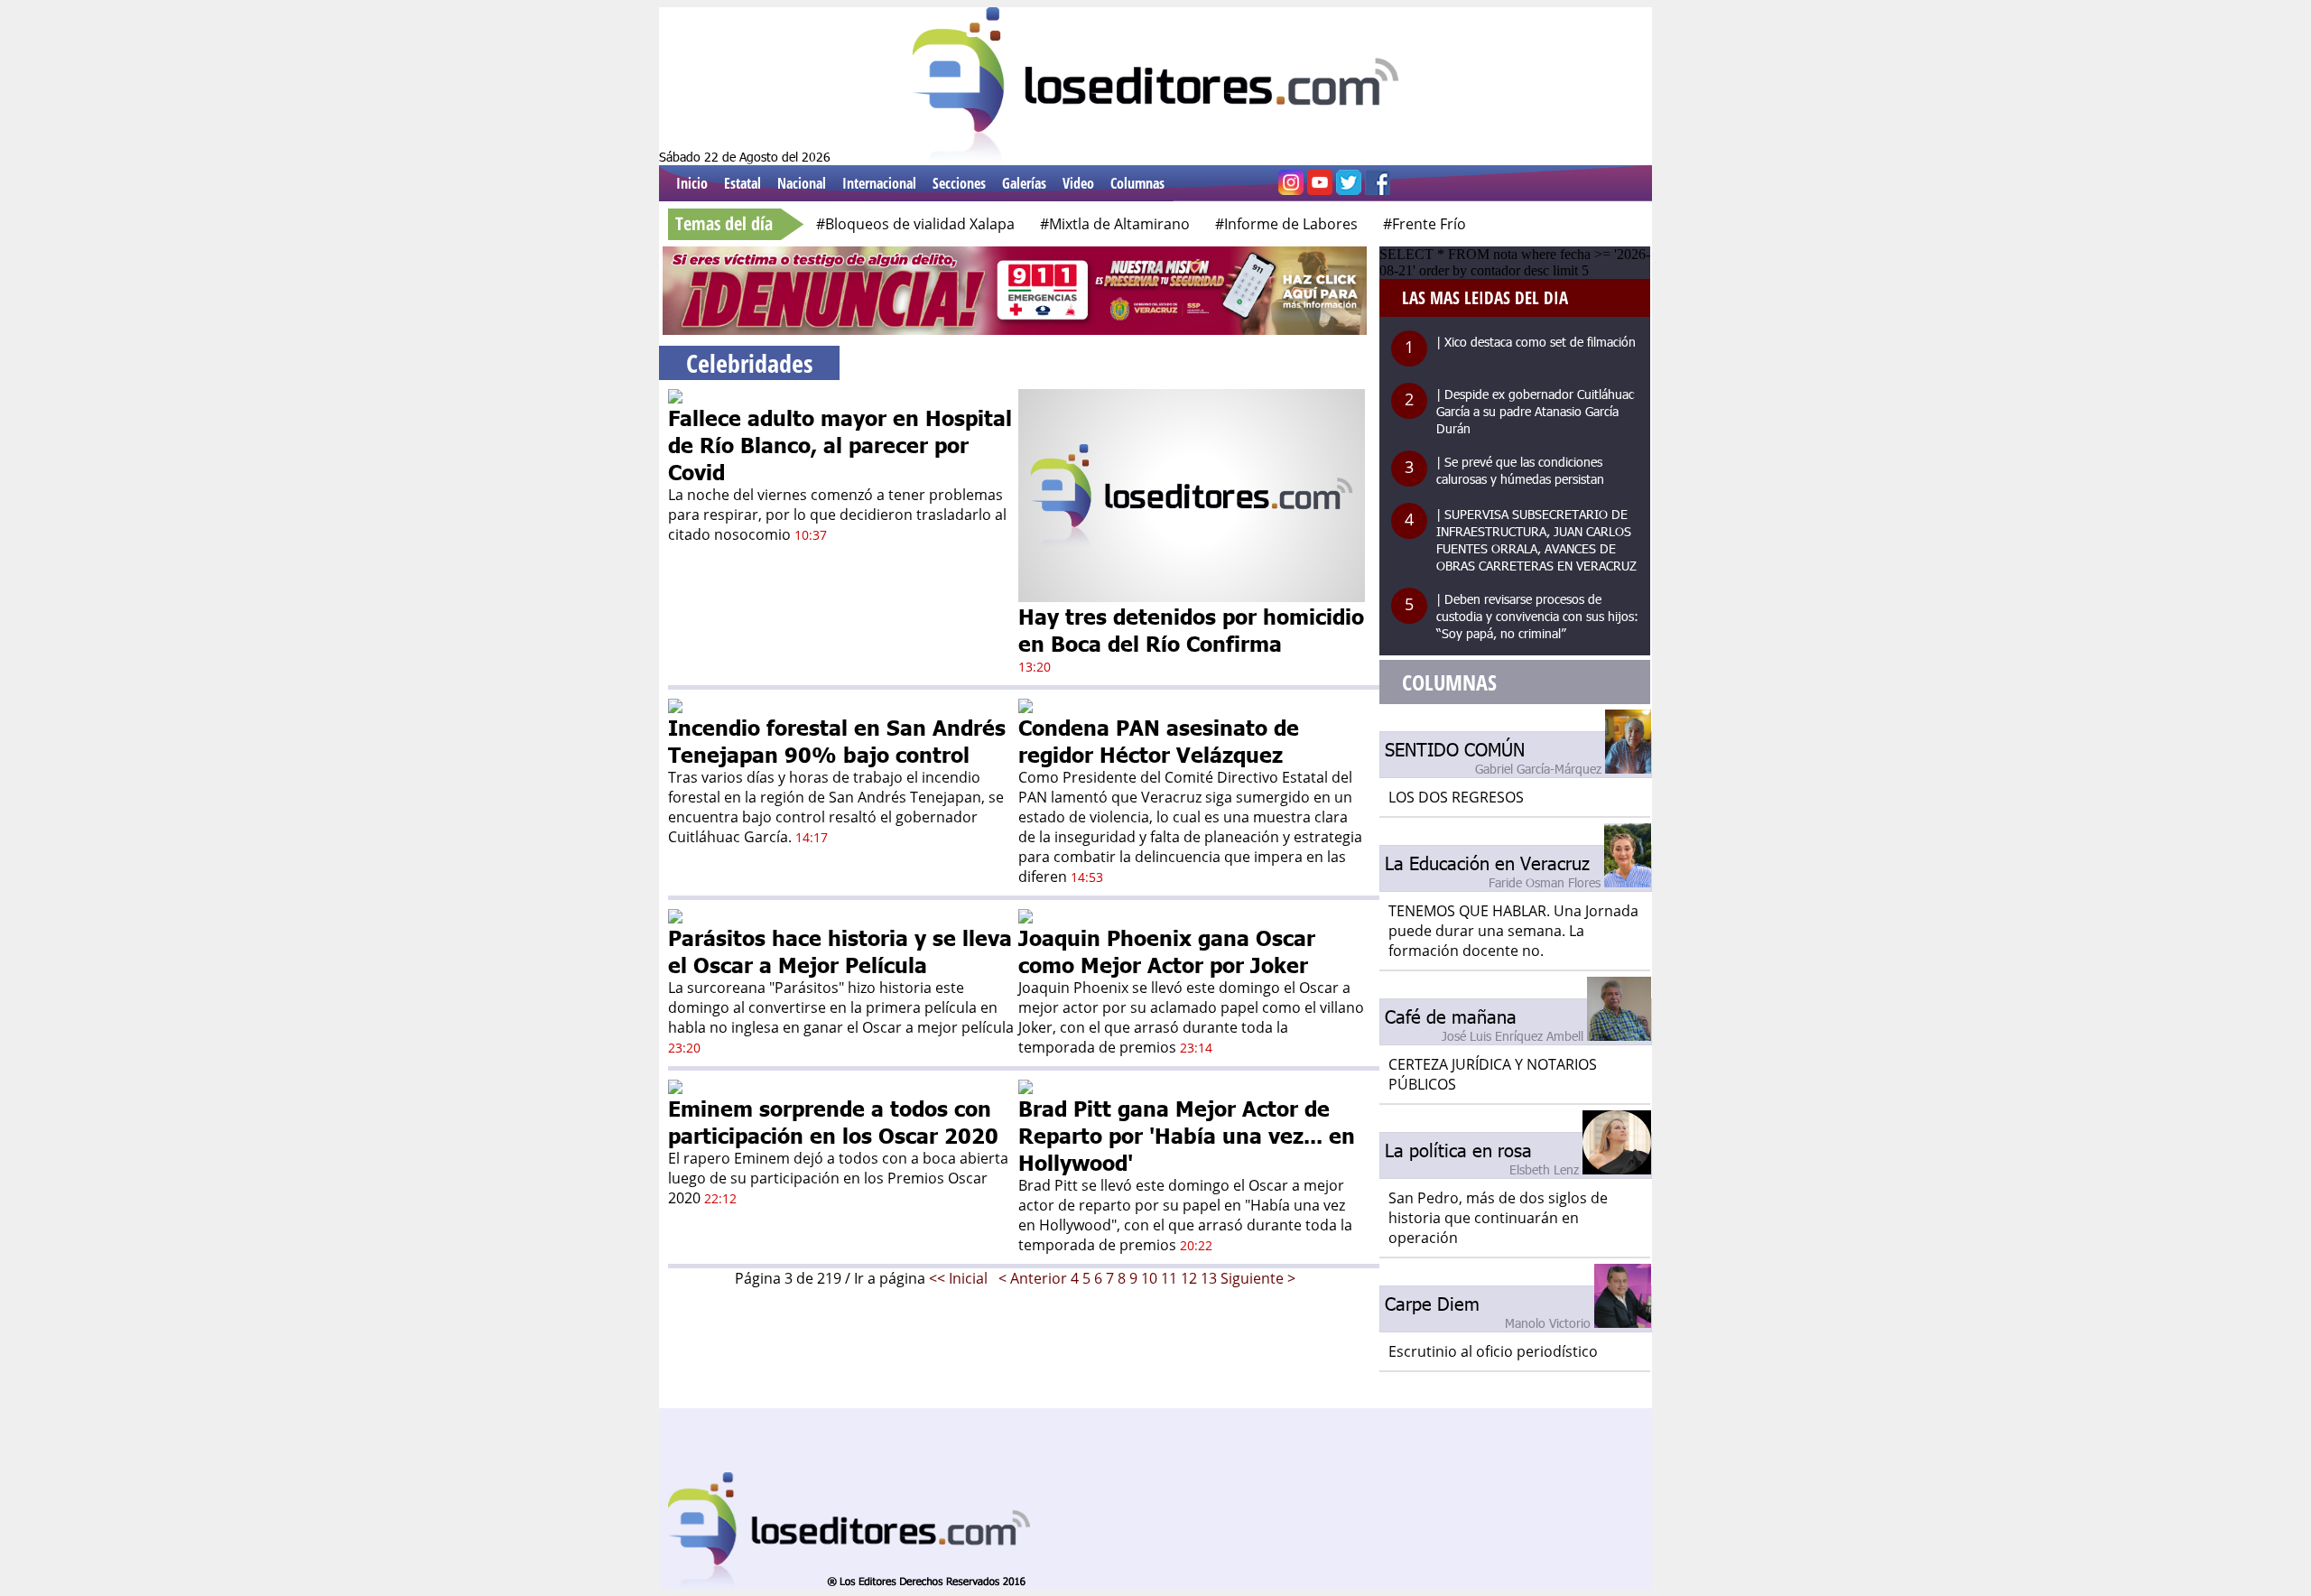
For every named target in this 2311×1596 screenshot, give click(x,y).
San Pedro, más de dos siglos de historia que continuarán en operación (1498, 1218)
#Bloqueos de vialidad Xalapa (915, 224)
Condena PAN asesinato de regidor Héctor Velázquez (1159, 740)
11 (1169, 1278)
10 (1149, 1278)
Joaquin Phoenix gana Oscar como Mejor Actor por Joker (1167, 951)
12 (1189, 1278)
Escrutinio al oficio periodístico (1493, 1351)
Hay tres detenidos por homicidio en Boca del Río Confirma (1191, 629)
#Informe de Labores (1286, 224)
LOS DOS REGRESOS (1456, 797)
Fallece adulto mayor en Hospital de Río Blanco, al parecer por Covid (840, 444)
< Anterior (1033, 1278)
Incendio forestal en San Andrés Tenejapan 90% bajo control (837, 740)
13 (1209, 1278)
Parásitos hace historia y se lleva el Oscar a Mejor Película (840, 951)
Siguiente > (1258, 1278)
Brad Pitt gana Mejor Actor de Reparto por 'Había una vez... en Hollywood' (1187, 1135)
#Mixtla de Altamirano (1115, 224)
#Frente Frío (1425, 224)
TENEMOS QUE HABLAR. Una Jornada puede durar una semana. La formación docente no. (1513, 931)
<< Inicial (960, 1278)
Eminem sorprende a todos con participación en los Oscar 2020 (833, 1121)
